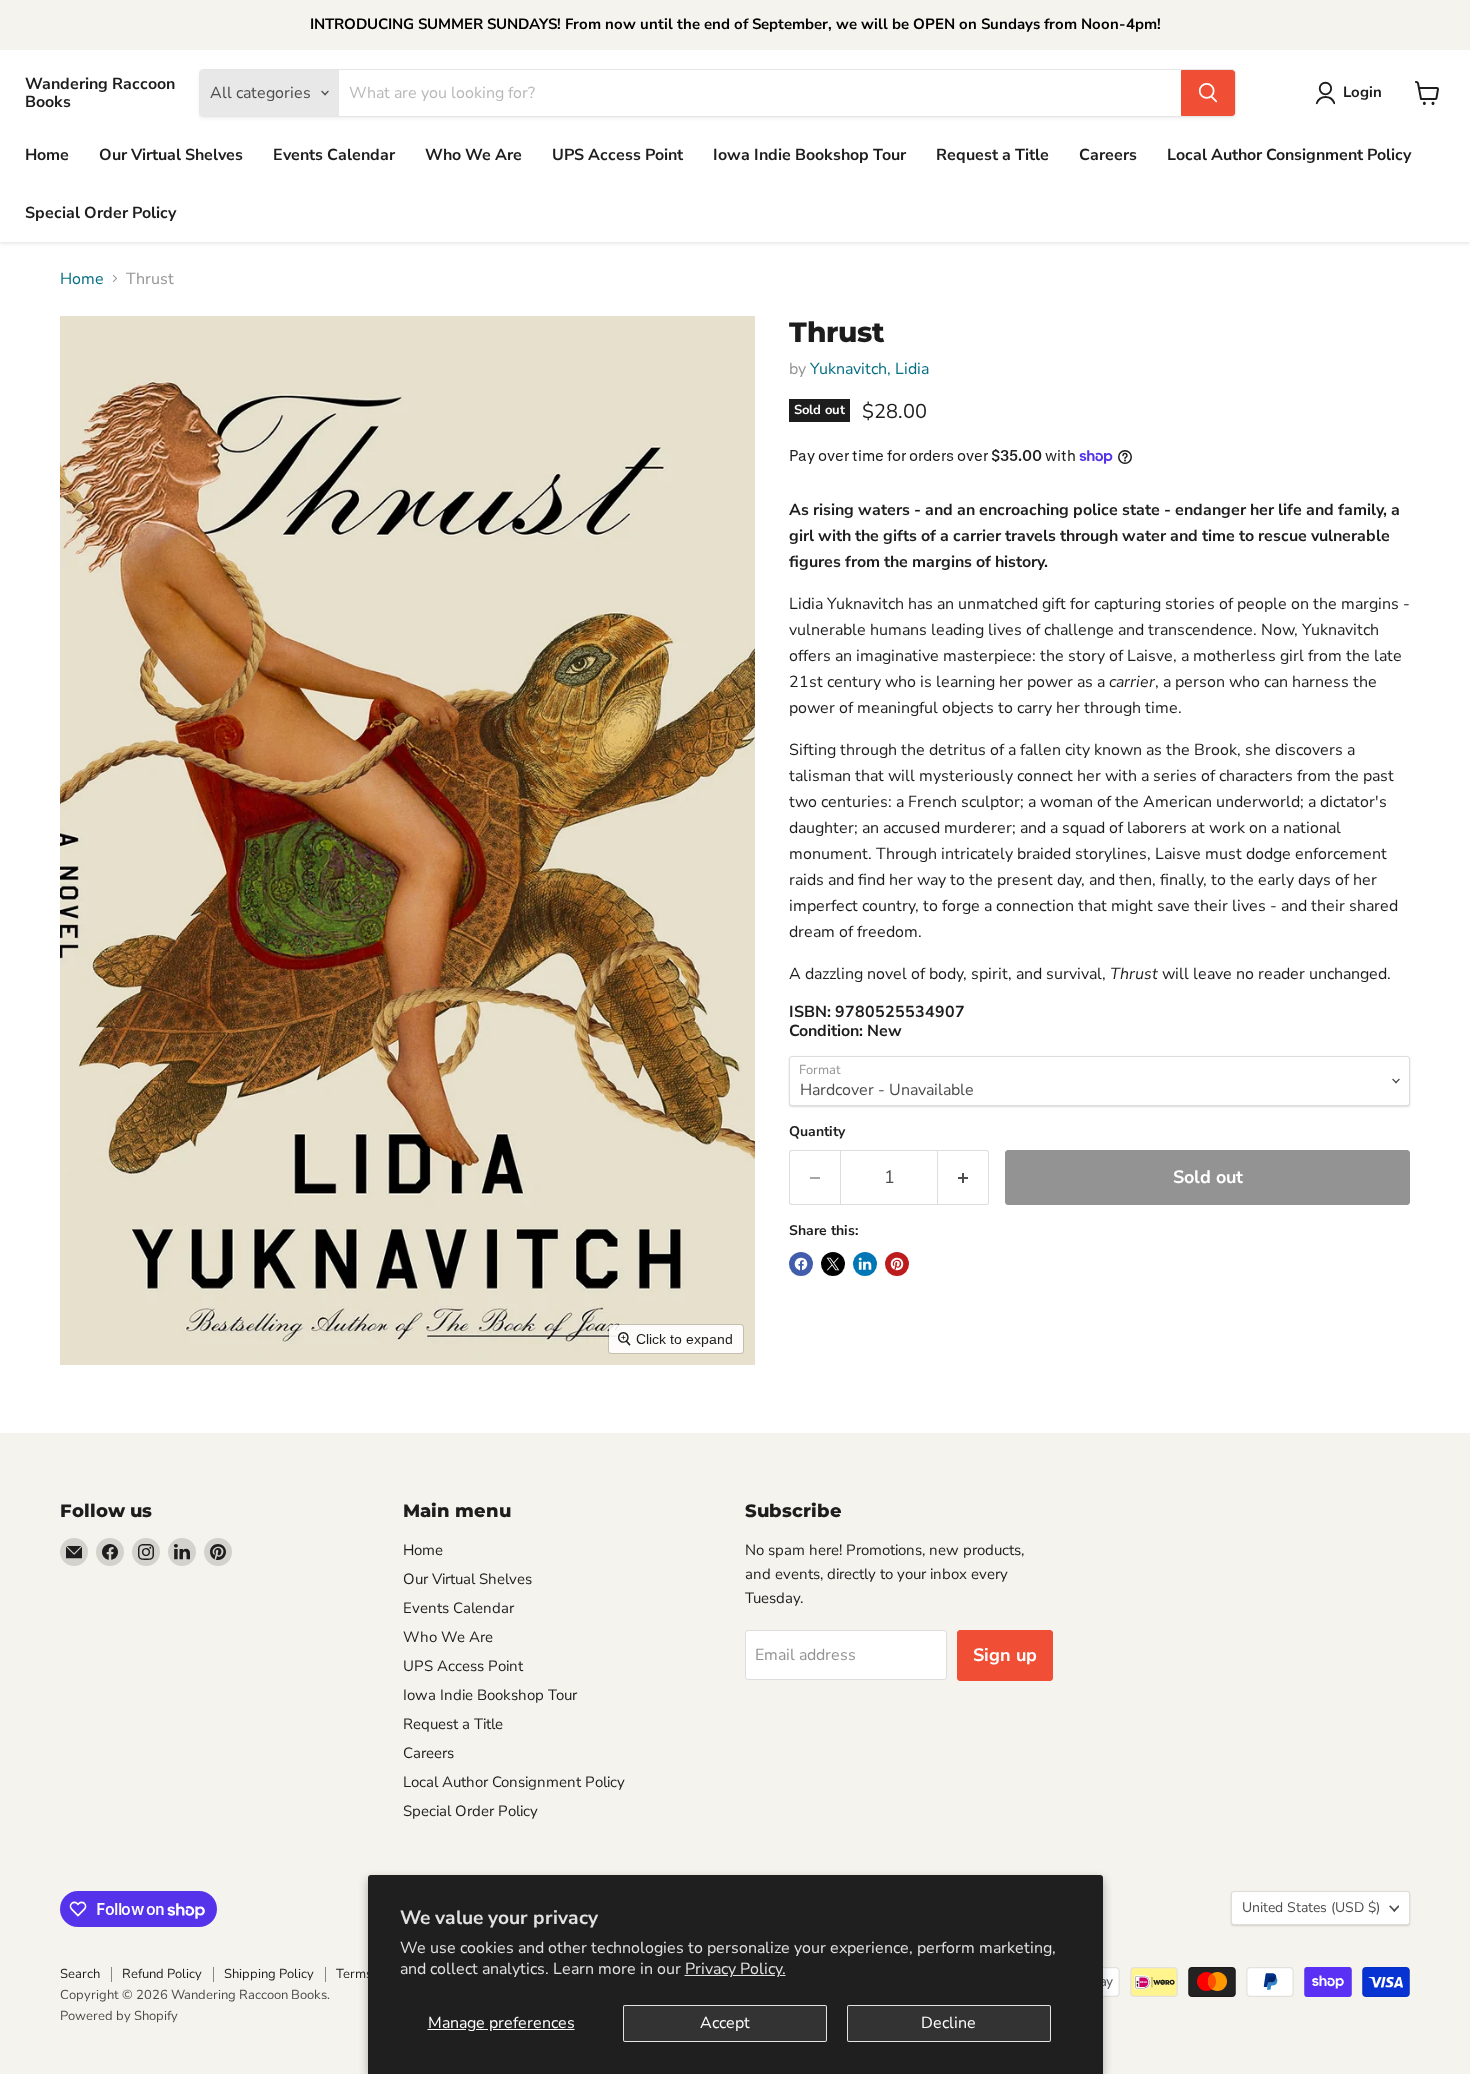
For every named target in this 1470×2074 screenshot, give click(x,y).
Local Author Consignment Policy (1289, 155)
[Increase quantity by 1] (963, 1177)
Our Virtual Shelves (171, 155)
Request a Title (992, 155)
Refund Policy (162, 1974)
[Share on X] (833, 1264)
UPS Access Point (617, 155)
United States (1311, 1907)
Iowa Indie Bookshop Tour (809, 155)
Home (47, 155)
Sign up (1005, 1655)
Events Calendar (334, 155)
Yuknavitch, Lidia (869, 369)
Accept (725, 2023)
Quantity (817, 1132)
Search (80, 1974)
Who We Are (473, 155)
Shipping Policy (269, 1974)
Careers (1108, 155)
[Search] (1208, 93)
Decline (948, 2023)
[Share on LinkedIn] (865, 1264)
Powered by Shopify (119, 2016)
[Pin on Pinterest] (897, 1264)
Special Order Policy (100, 213)
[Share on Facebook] (801, 1264)
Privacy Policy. (735, 1969)
